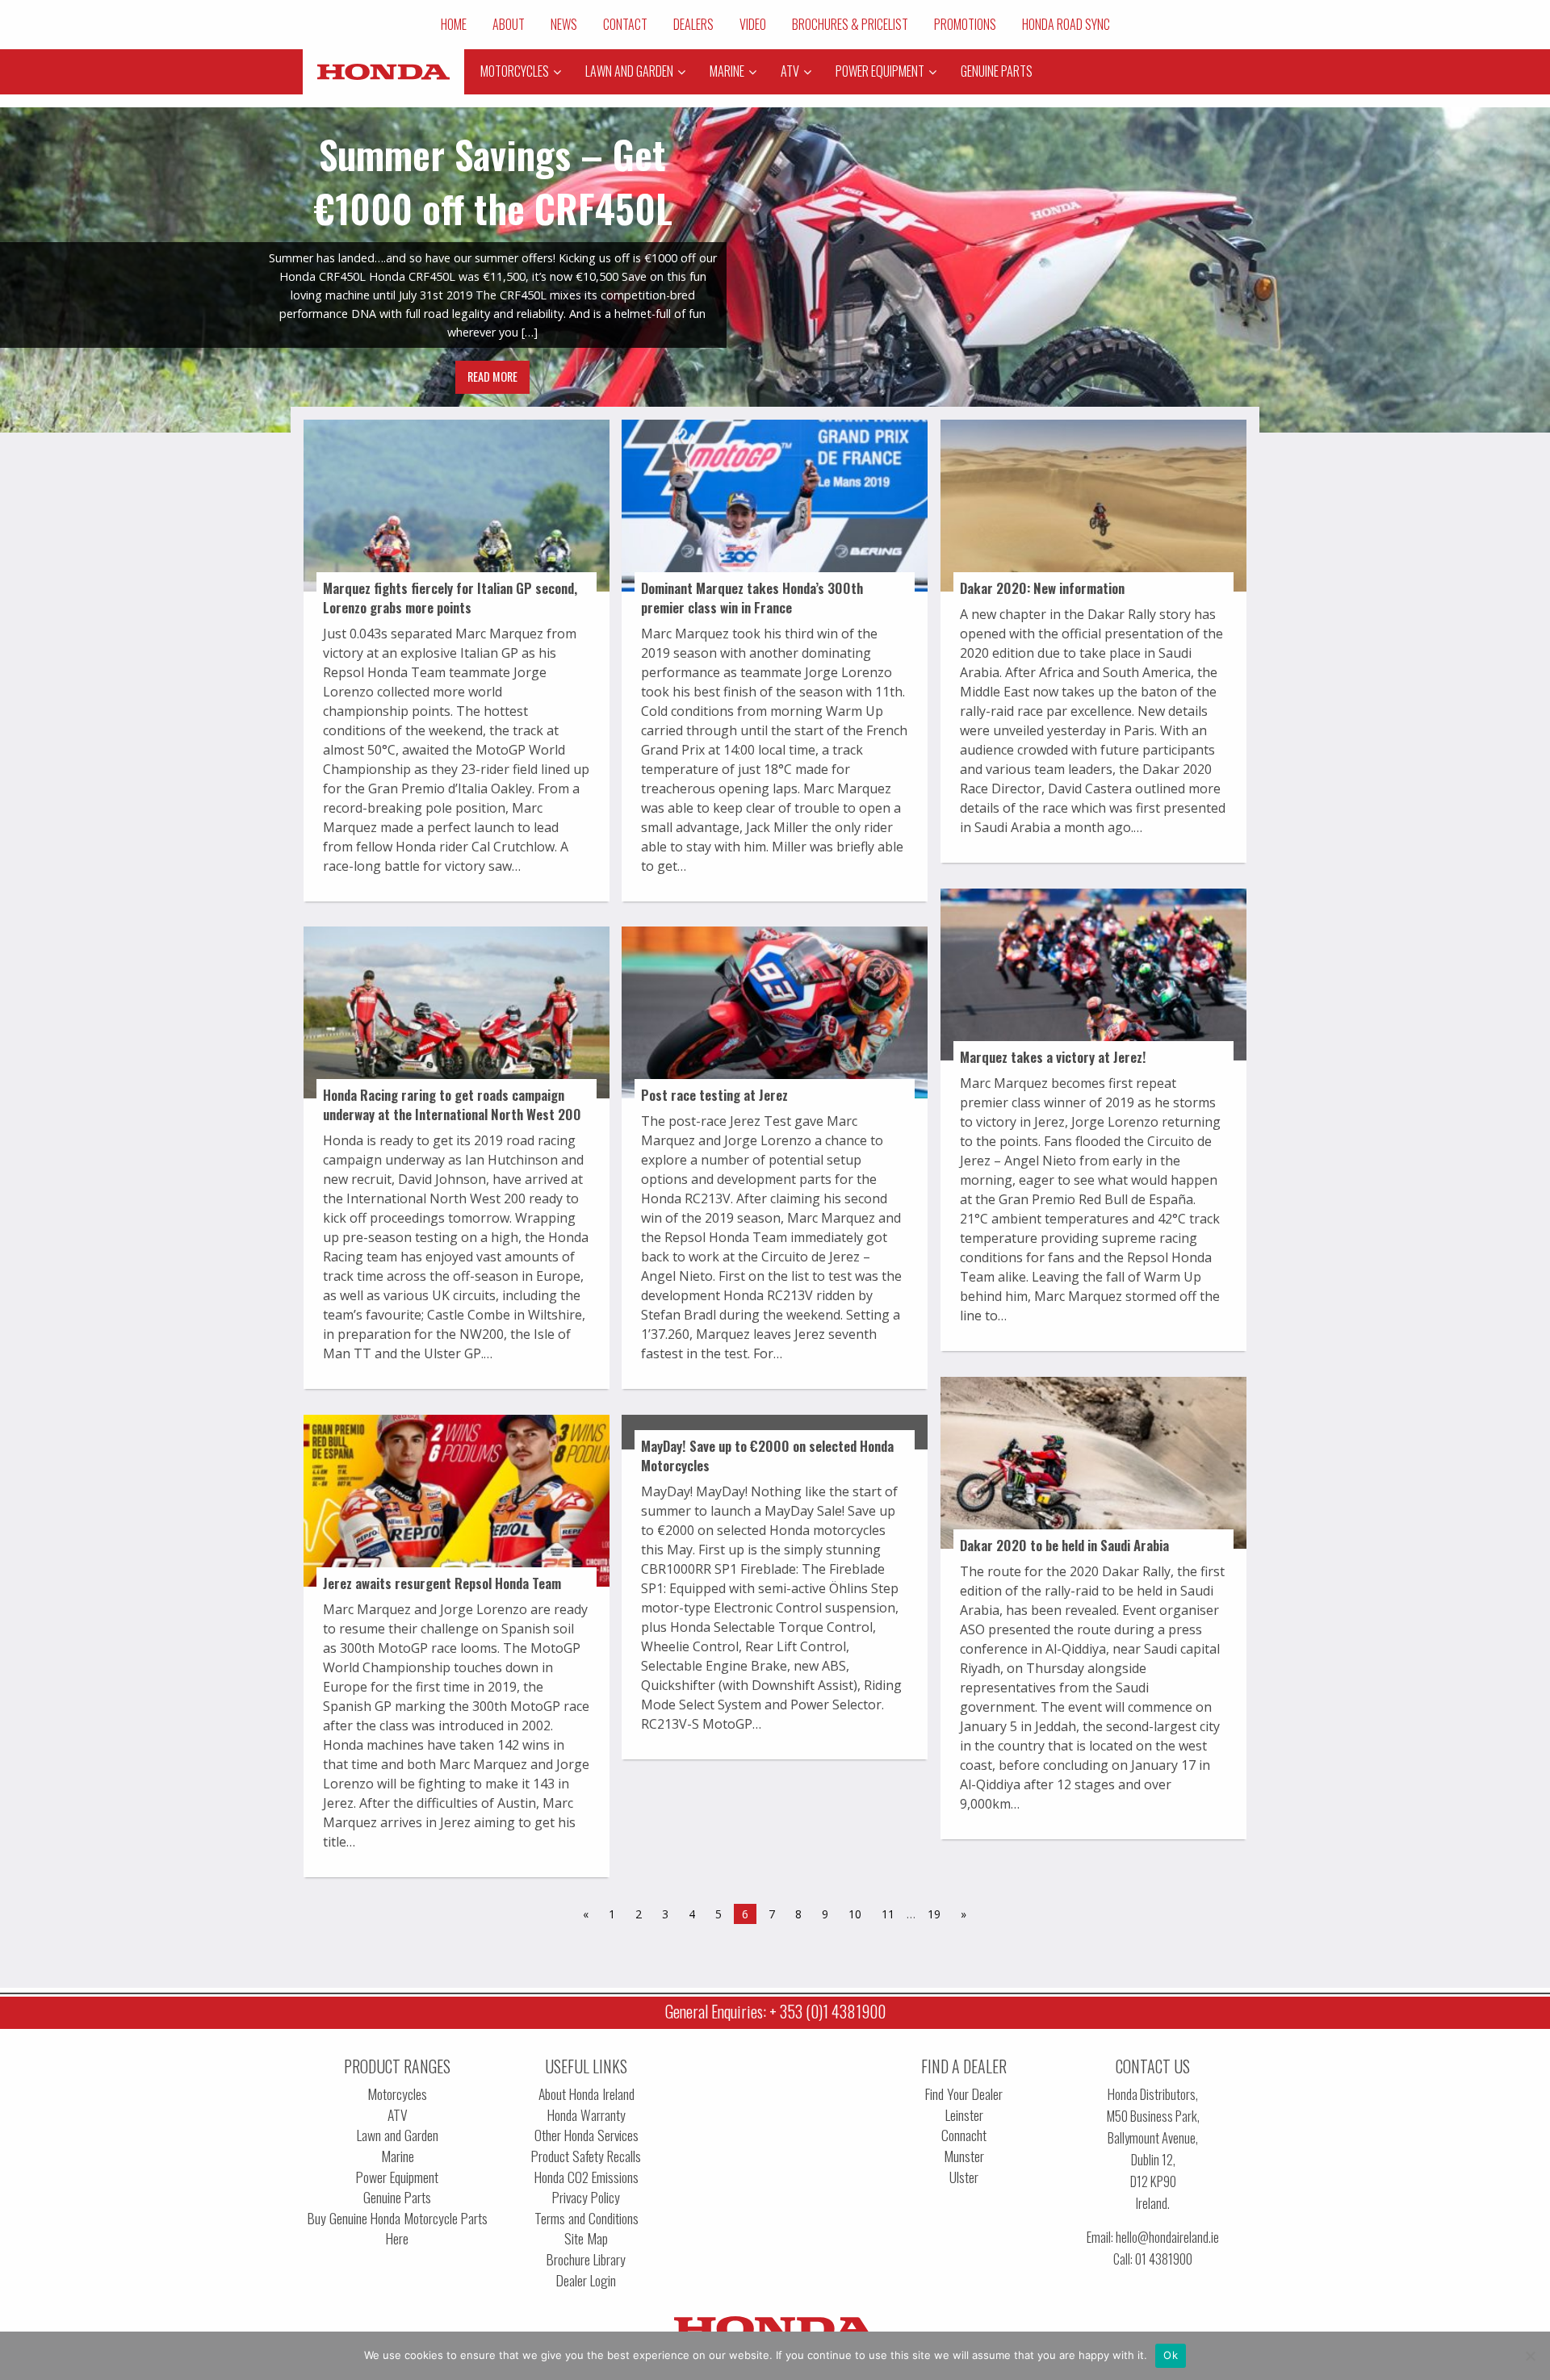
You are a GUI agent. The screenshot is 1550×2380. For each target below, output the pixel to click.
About (509, 24)
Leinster (964, 2115)
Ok (1171, 2355)
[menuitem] (454, 24)
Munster (964, 2156)
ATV (398, 2115)
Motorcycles (397, 2094)
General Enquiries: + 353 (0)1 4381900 (775, 2011)
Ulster (964, 2177)
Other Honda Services (586, 2135)
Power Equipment (397, 2177)
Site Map (586, 2238)
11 (888, 1914)
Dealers (693, 24)
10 (855, 1914)
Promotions (965, 24)
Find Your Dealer (964, 2094)
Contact (625, 24)
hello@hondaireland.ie (1167, 2237)
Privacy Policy (586, 2197)
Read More (492, 376)
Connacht (964, 2135)
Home (454, 24)
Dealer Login (586, 2280)
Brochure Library (586, 2259)
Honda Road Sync (1066, 24)
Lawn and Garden (398, 2135)
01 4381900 (1164, 2259)
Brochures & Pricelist (850, 24)
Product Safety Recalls (586, 2156)
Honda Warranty (586, 2115)
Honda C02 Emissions (586, 2177)
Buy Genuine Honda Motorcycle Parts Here (398, 2229)
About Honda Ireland (586, 2094)
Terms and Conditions (586, 2218)
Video (753, 24)
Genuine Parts (397, 2197)
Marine (398, 2156)
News (564, 24)
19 (934, 1914)
